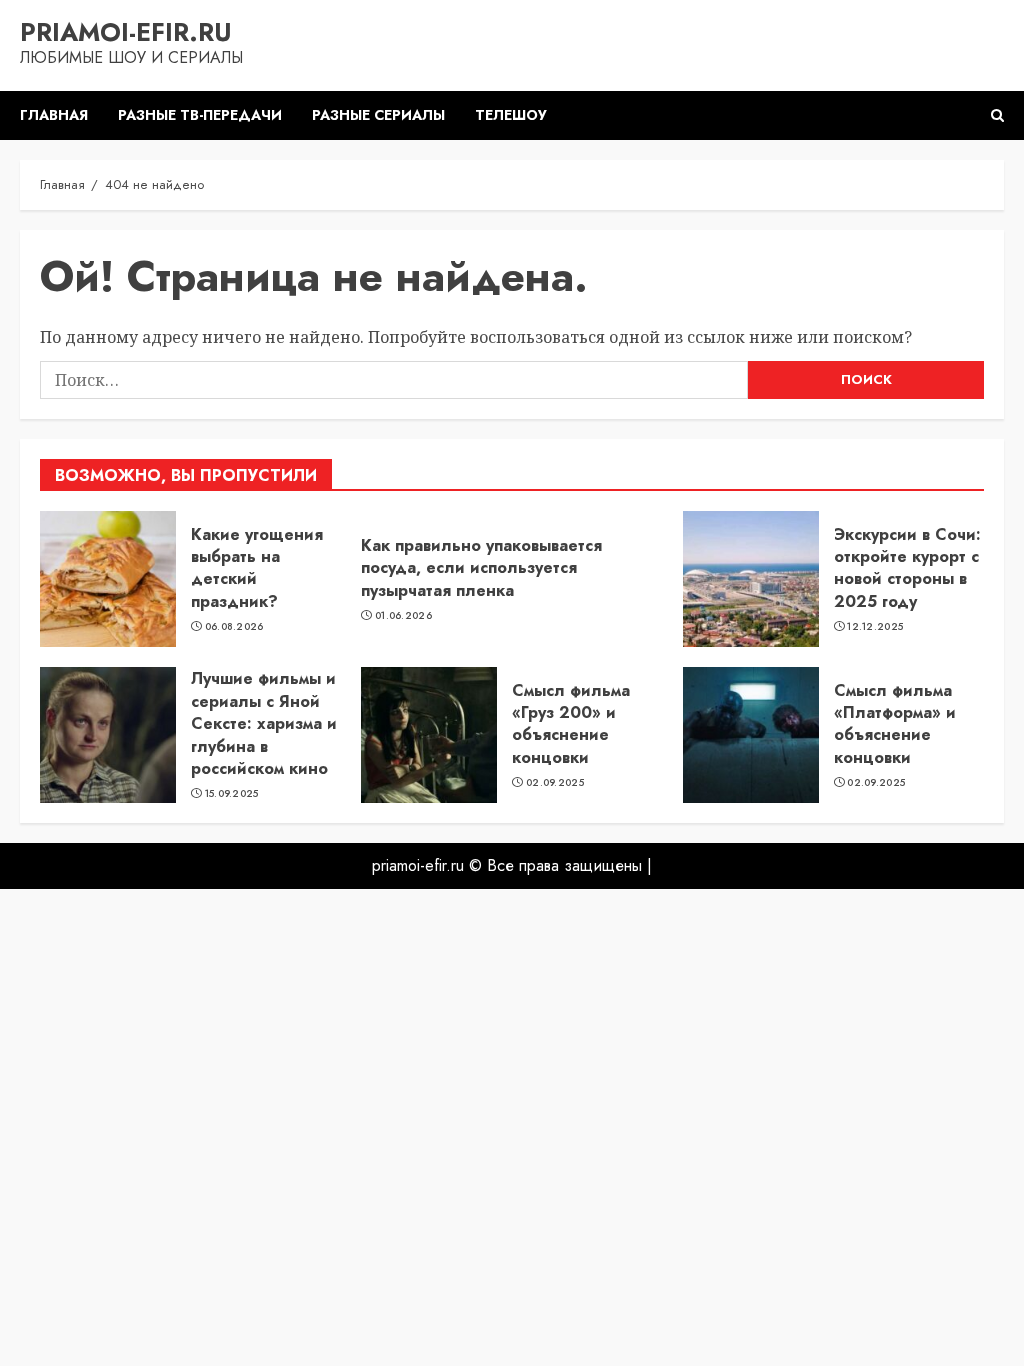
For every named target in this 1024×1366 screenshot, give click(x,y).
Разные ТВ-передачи (200, 115)
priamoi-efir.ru (126, 32)
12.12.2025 (875, 627)
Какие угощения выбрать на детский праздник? (257, 568)
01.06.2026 (403, 616)
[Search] (997, 115)
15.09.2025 (232, 794)
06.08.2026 (234, 627)
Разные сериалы (378, 115)
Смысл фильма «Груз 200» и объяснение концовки (571, 724)
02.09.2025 (555, 783)
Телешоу (511, 115)
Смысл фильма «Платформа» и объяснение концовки (895, 724)
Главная (54, 115)
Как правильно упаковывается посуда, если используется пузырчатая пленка (481, 568)
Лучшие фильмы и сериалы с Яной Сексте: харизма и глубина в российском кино (264, 723)
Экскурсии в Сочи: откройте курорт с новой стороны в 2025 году (907, 568)
